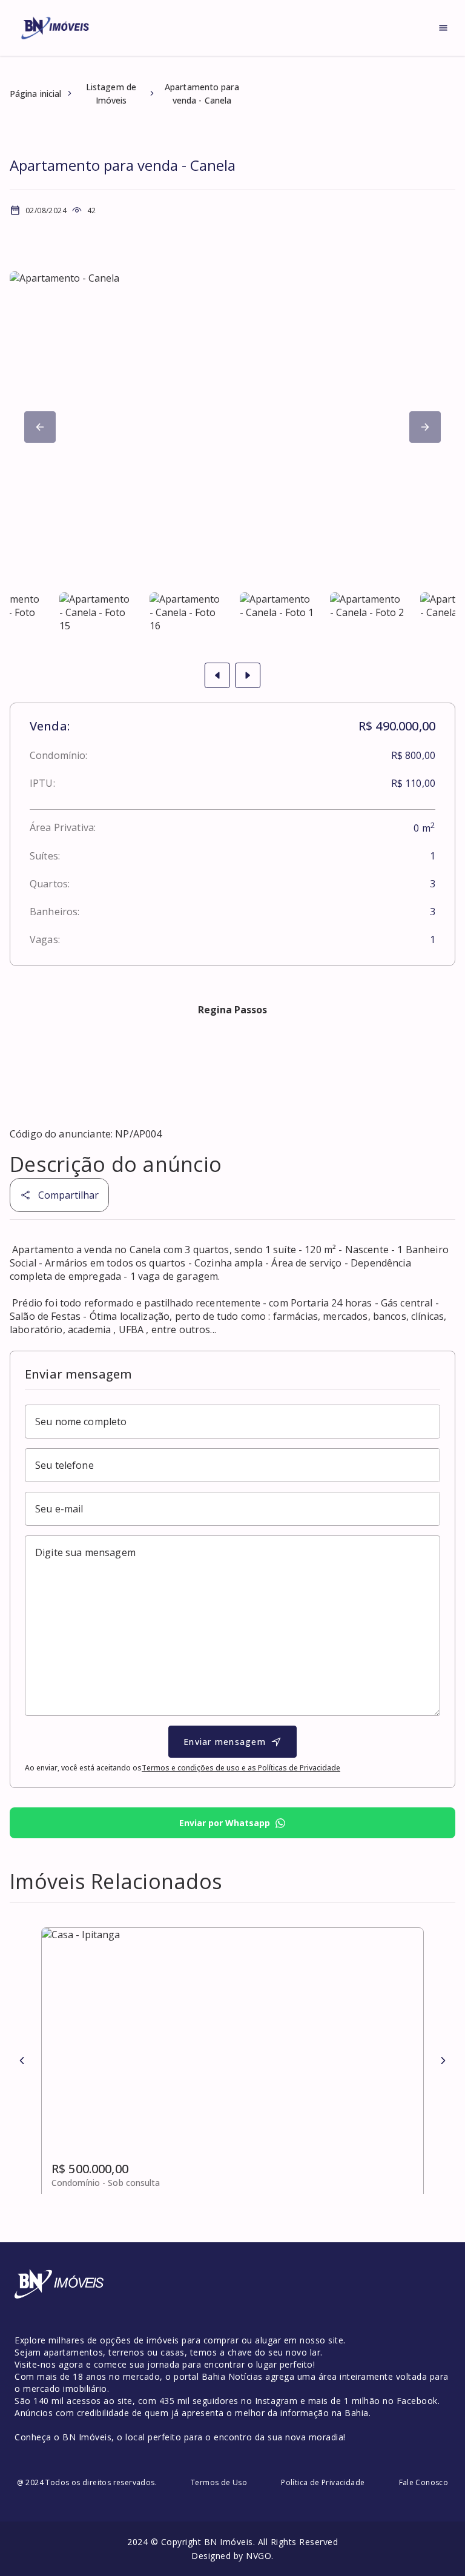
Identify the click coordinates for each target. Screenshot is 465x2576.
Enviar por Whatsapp (225, 1823)
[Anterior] (22, 2061)
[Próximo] (40, 427)
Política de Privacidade (323, 2482)
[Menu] (443, 28)
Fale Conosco (424, 2482)
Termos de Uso (219, 2482)
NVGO (259, 2556)
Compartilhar (68, 1195)
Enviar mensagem (225, 1742)
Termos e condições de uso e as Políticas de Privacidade (241, 1768)
